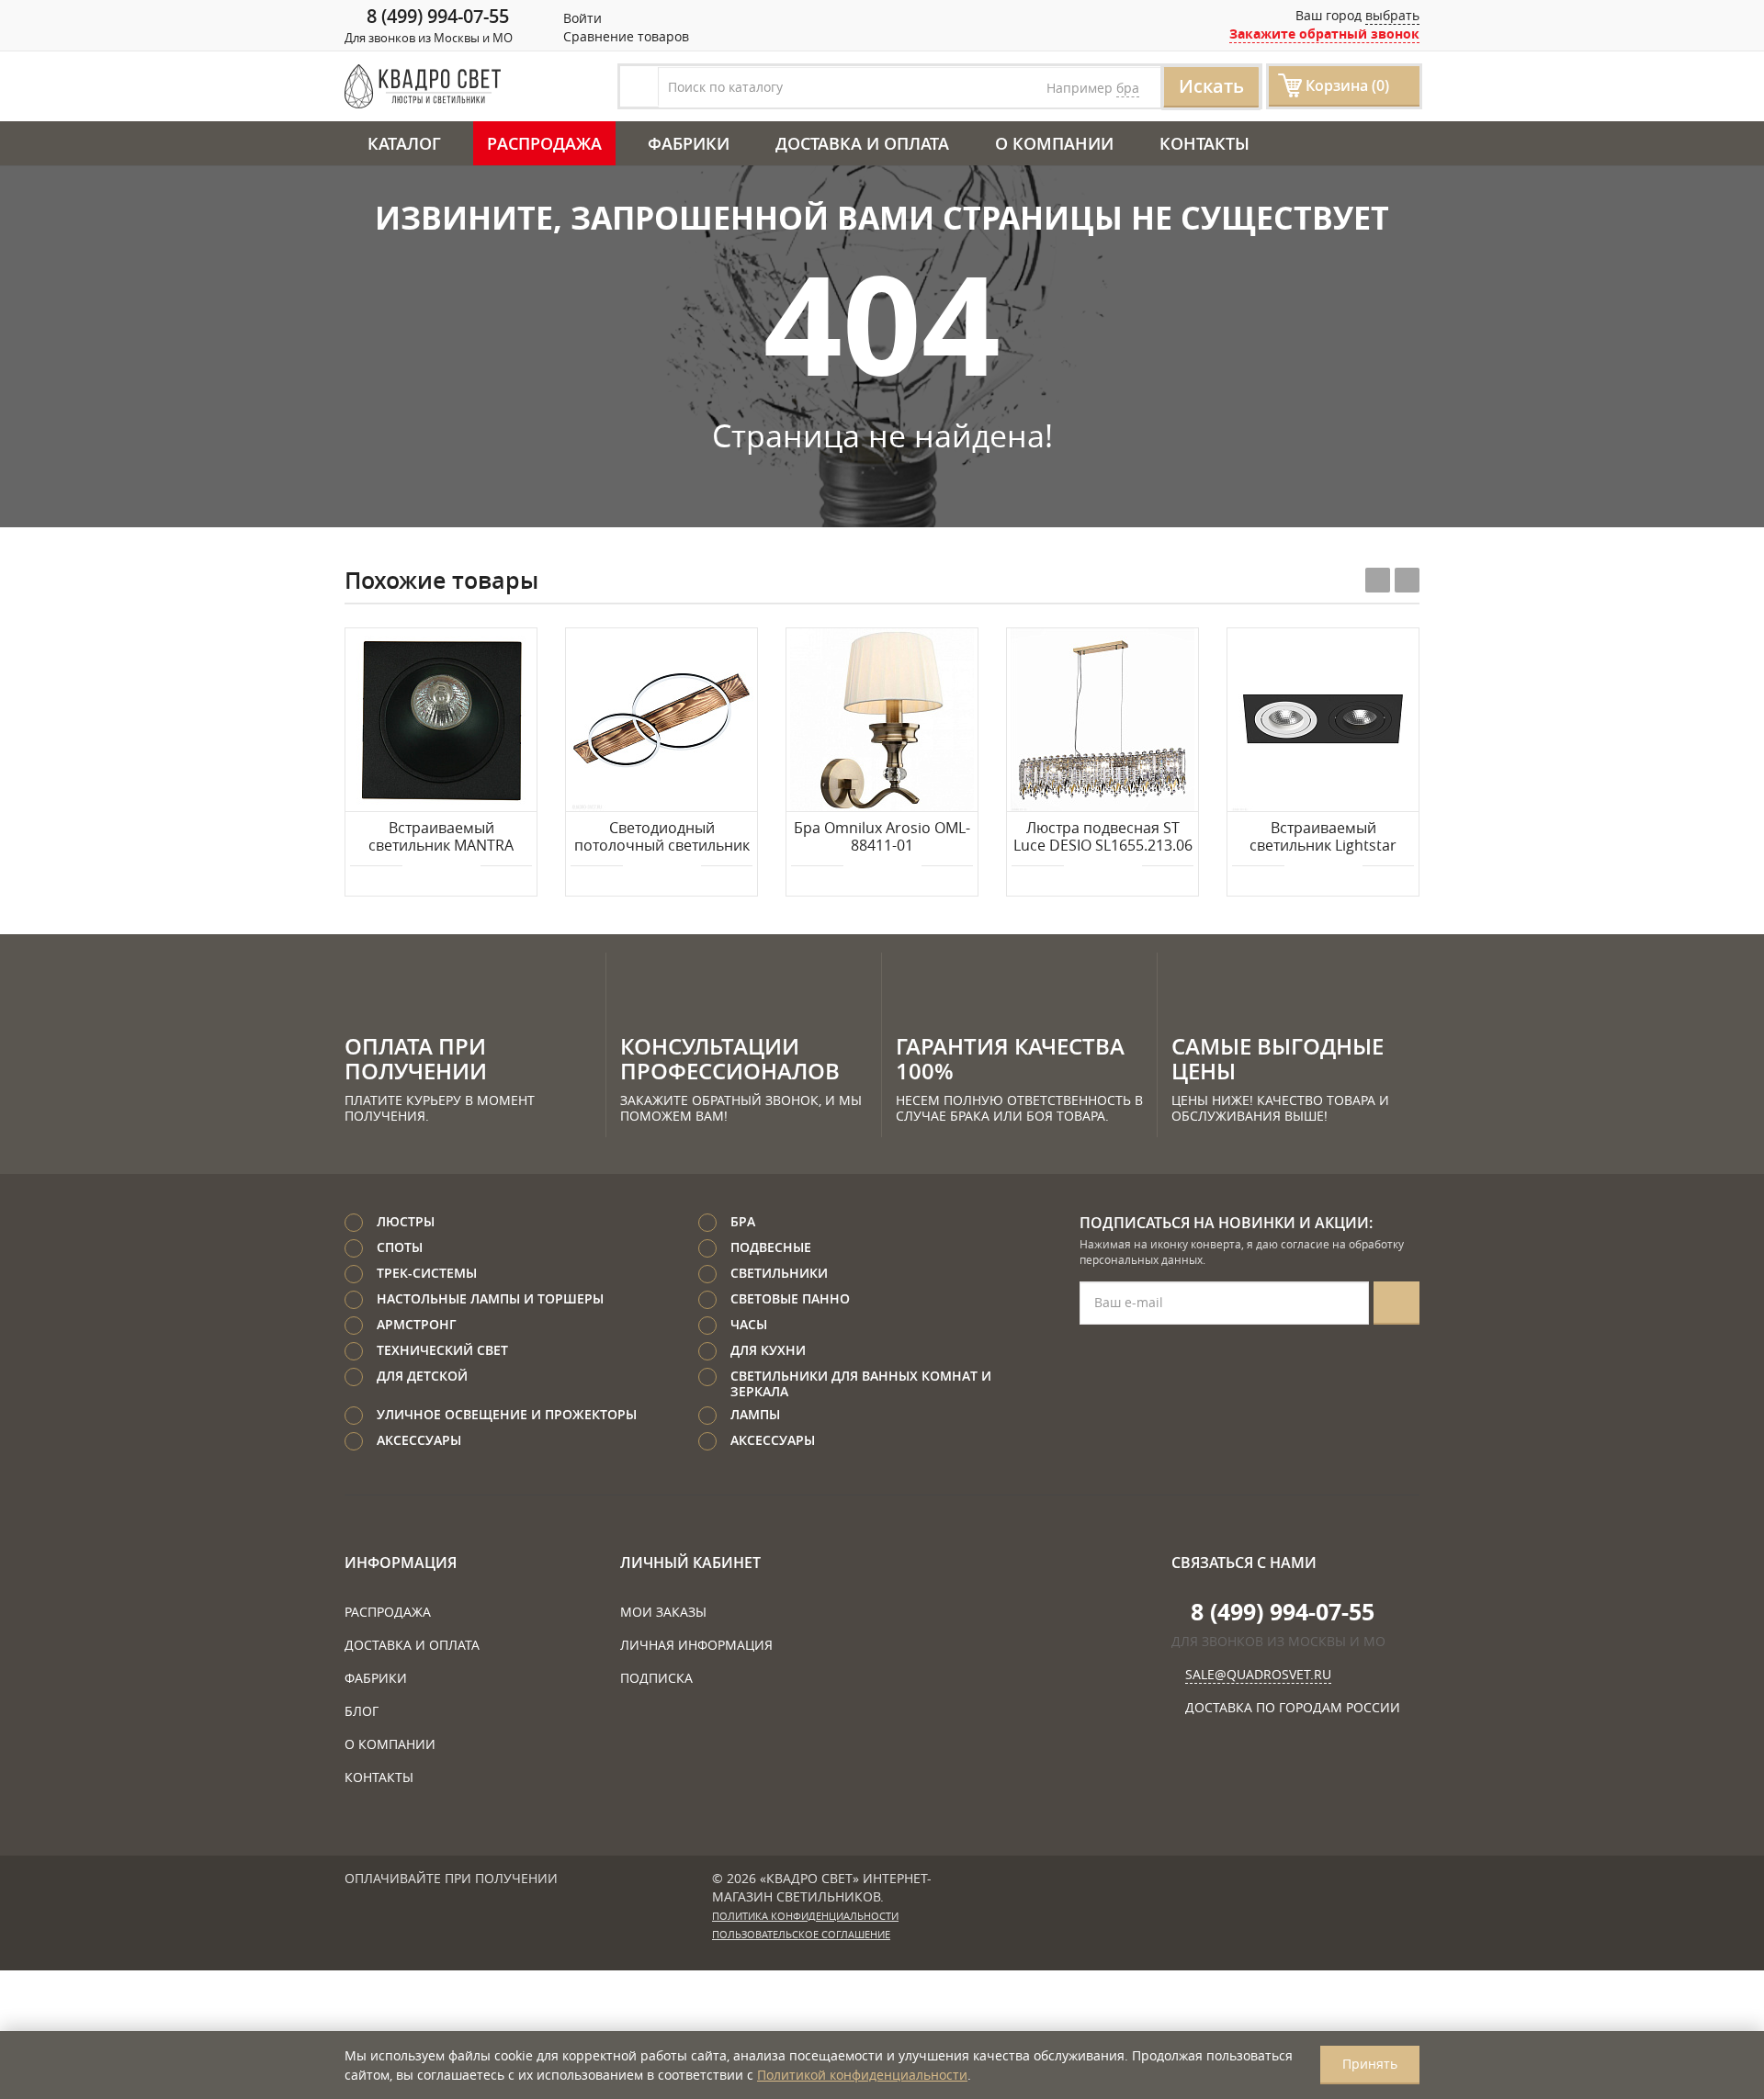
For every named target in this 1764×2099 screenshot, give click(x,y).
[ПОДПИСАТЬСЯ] (1396, 1303)
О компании (1054, 143)
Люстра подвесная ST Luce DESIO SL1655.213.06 (1103, 837)
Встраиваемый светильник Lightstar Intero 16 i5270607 (1323, 838)
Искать (1211, 86)
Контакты (1204, 143)
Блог (362, 1711)
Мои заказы (663, 1612)
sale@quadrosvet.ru (1258, 1674)
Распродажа (544, 143)
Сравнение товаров (624, 36)
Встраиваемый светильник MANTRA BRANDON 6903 (441, 838)
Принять (1370, 2064)
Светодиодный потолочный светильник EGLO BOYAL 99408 (662, 838)
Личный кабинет (690, 1563)
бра (1128, 88)
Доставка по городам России (1293, 1707)
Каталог (404, 143)
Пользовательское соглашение (801, 1935)
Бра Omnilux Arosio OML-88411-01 (882, 837)
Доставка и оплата (862, 143)
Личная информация (696, 1645)
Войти (581, 18)
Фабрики (689, 143)
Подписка (656, 1678)
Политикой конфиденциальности (862, 2075)
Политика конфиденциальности (805, 1916)
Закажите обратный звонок (1324, 34)
